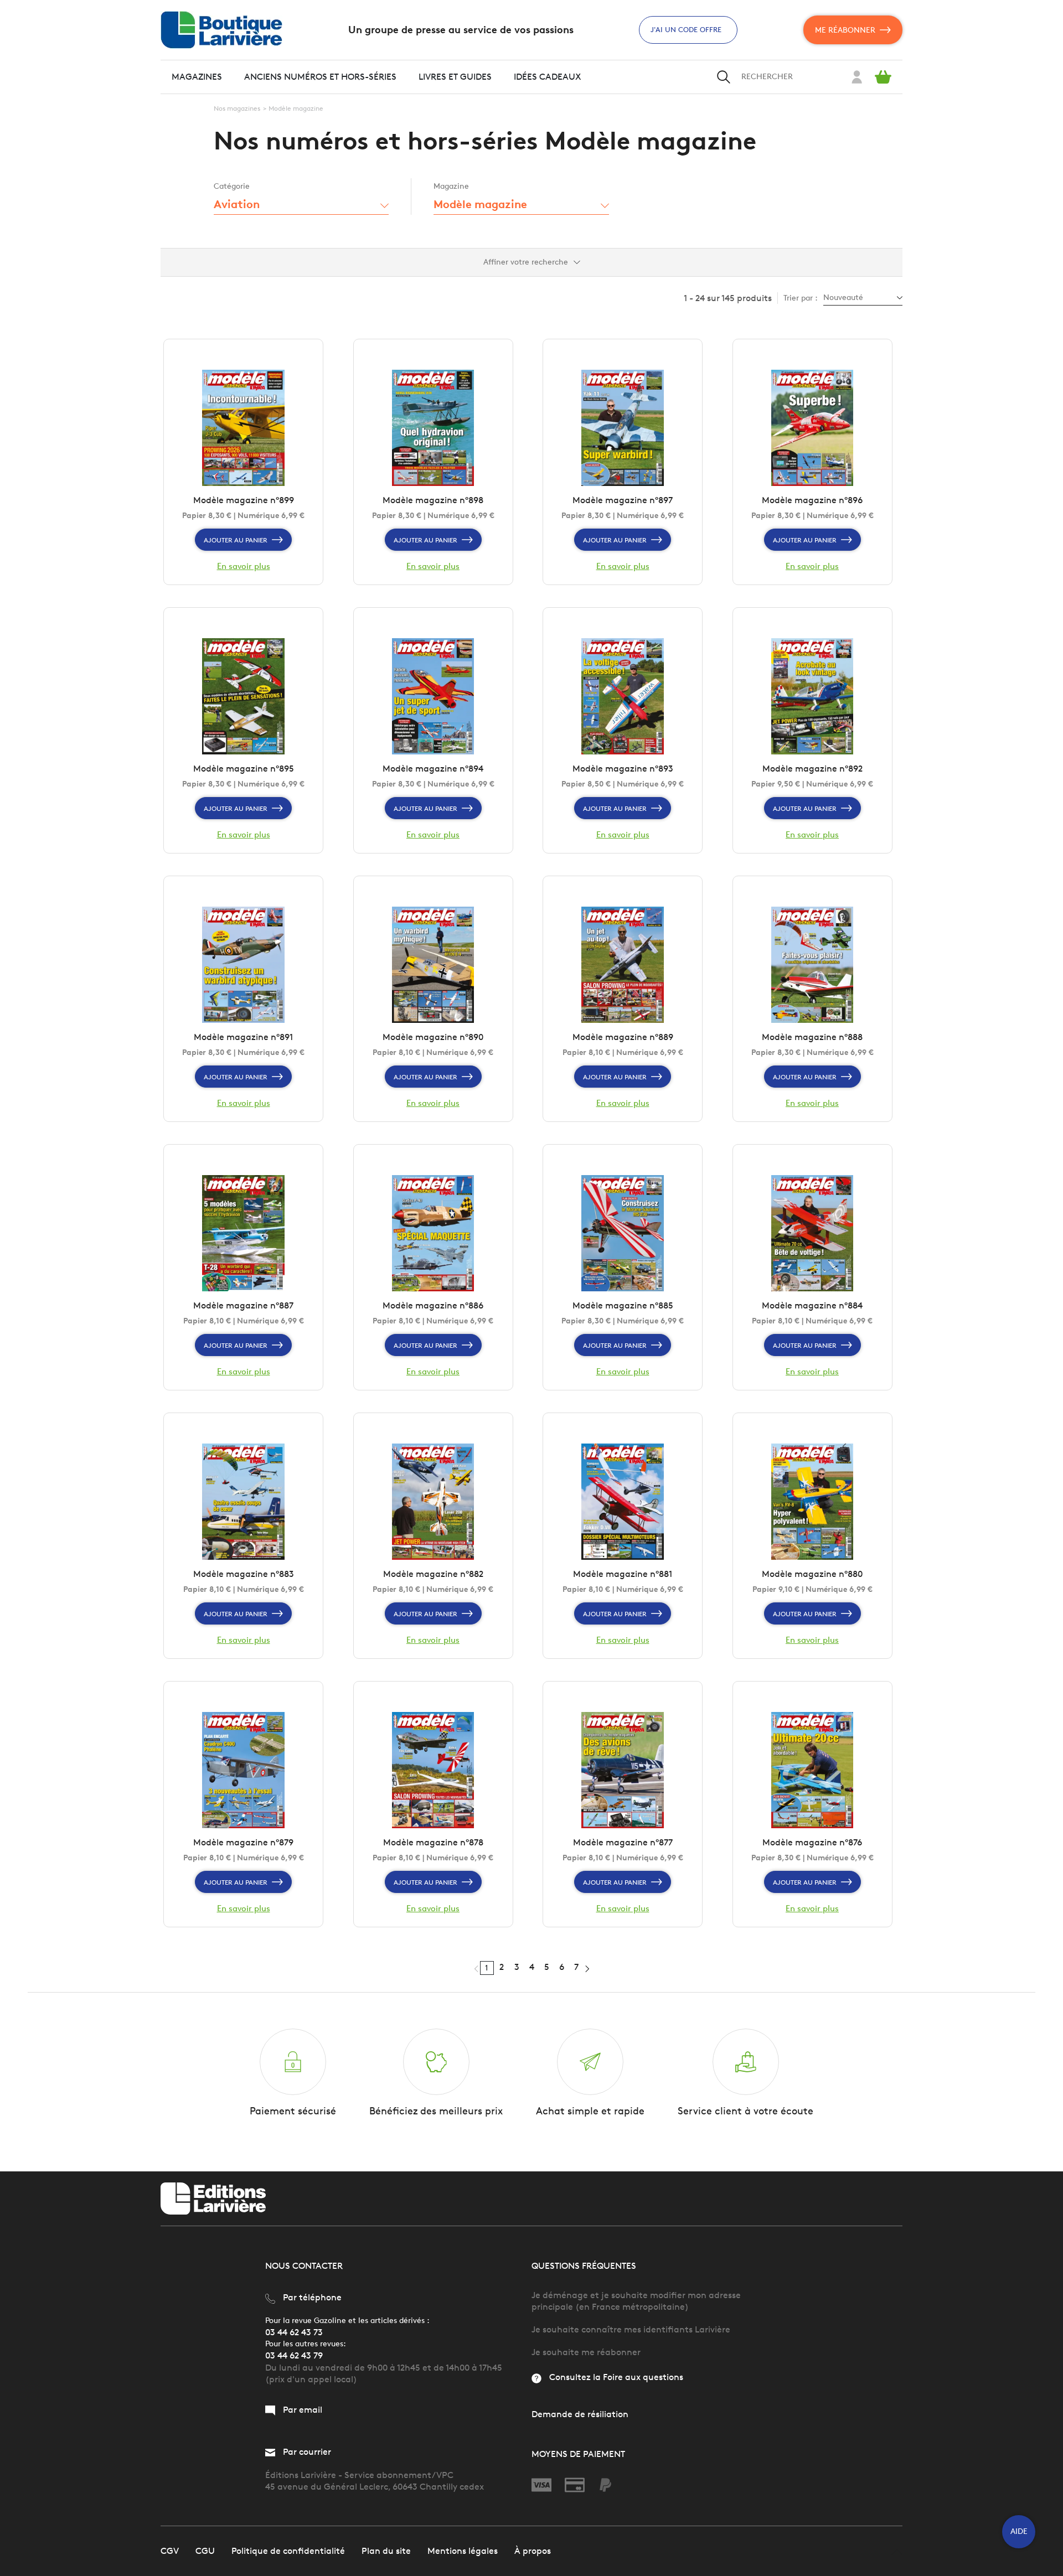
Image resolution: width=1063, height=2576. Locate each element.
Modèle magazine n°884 (812, 1305)
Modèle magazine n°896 (812, 500)
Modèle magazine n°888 (812, 1037)
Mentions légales (463, 2551)
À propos (533, 2551)
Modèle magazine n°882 (433, 1574)
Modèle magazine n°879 (243, 1842)
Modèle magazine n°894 (433, 769)
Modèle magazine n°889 (623, 1037)
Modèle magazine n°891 (243, 1037)
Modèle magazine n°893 (623, 769)
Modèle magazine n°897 (623, 500)
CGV (170, 2551)
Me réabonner (845, 30)
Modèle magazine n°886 (433, 1305)
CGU (205, 2551)
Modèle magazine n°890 (433, 1037)
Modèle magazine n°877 (623, 1842)
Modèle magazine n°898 (433, 500)
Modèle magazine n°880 (812, 1574)
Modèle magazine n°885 (623, 1305)
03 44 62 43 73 (294, 2332)
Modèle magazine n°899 (244, 500)
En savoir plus (244, 566)
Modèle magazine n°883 (244, 1574)
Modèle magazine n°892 (812, 769)
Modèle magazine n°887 (243, 1305)
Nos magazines (237, 108)
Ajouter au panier (236, 540)
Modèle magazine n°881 (623, 1574)
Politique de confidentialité (288, 2551)
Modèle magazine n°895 (244, 769)
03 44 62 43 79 (294, 2355)
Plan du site (386, 2551)
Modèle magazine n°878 (433, 1842)
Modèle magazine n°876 (812, 1842)
